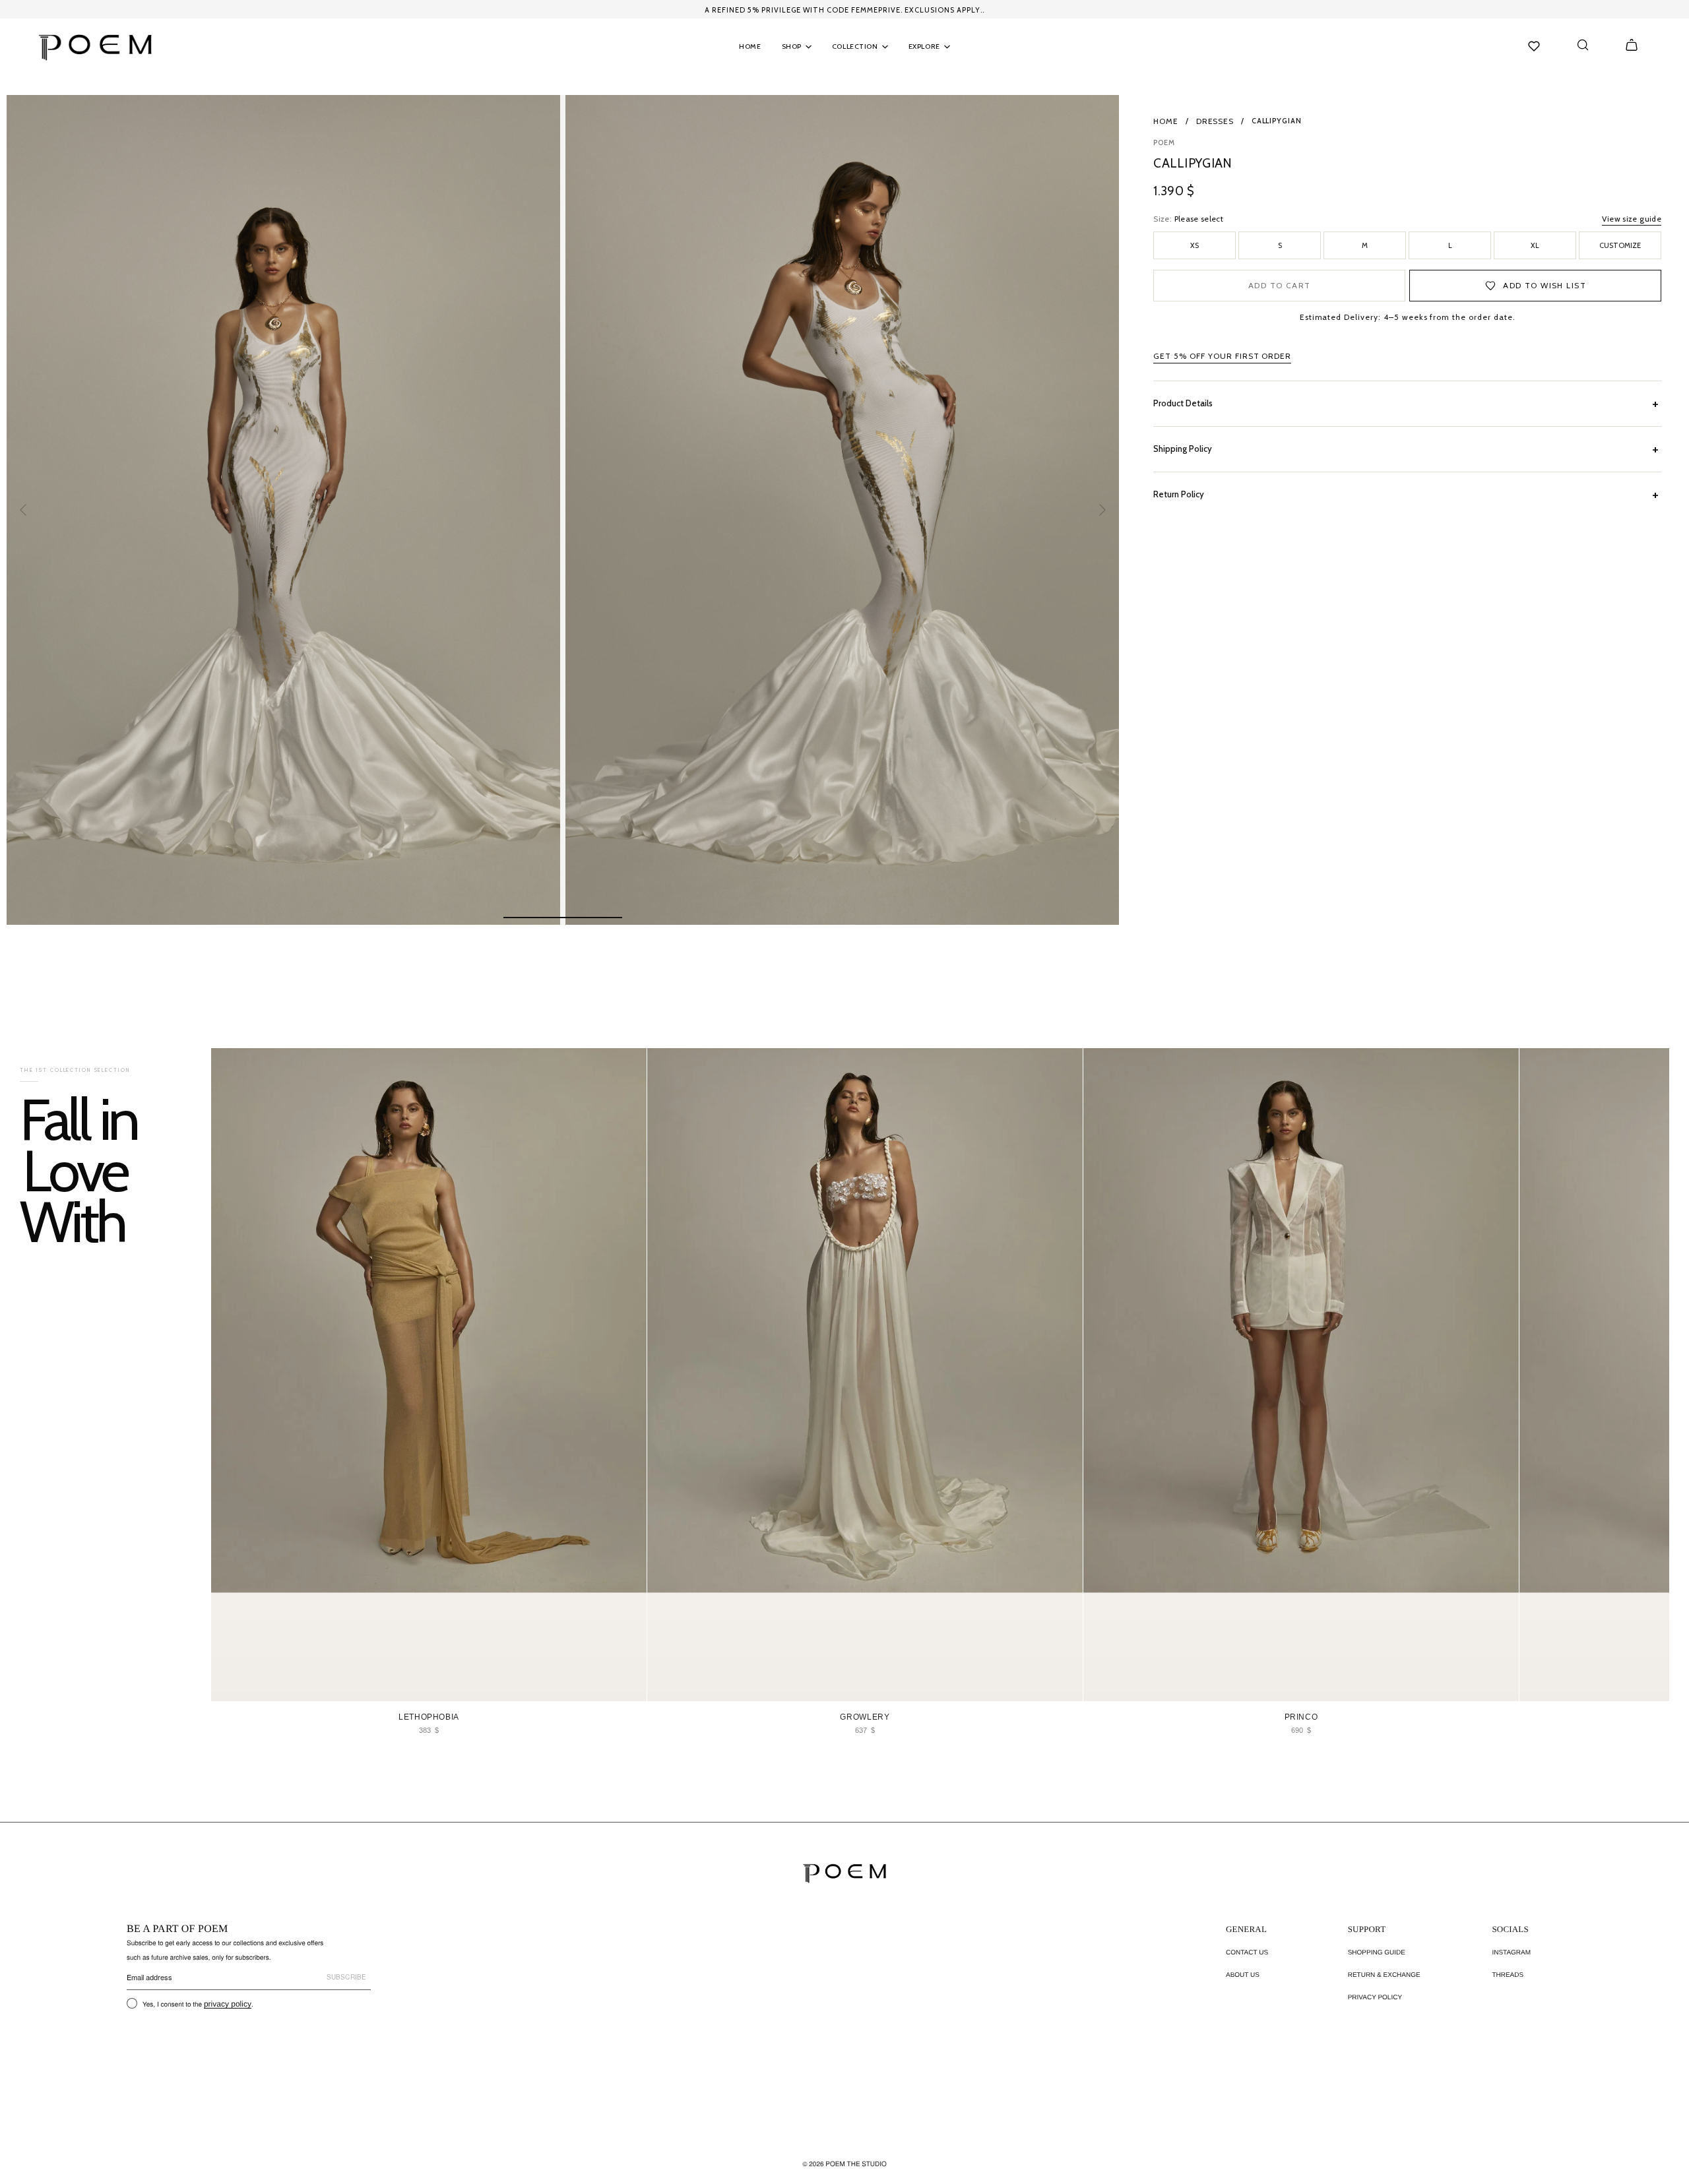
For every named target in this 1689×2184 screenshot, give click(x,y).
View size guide (1632, 219)
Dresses (1215, 121)
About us (1243, 1975)
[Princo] (1301, 1375)
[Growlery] (865, 1375)
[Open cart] (1632, 45)
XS (1195, 245)
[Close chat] (1656, 1845)
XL (1535, 245)
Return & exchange (1384, 1975)
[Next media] (1102, 510)
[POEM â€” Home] (844, 1873)
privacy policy (228, 2004)
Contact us (1247, 1953)
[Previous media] (24, 510)
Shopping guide (1377, 1953)
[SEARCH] (1583, 45)
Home (1166, 121)
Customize (1620, 245)
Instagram (1511, 1953)
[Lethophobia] (429, 1375)
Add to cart (1280, 285)
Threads (1508, 1975)
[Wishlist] (1534, 46)
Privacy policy (1375, 1998)
